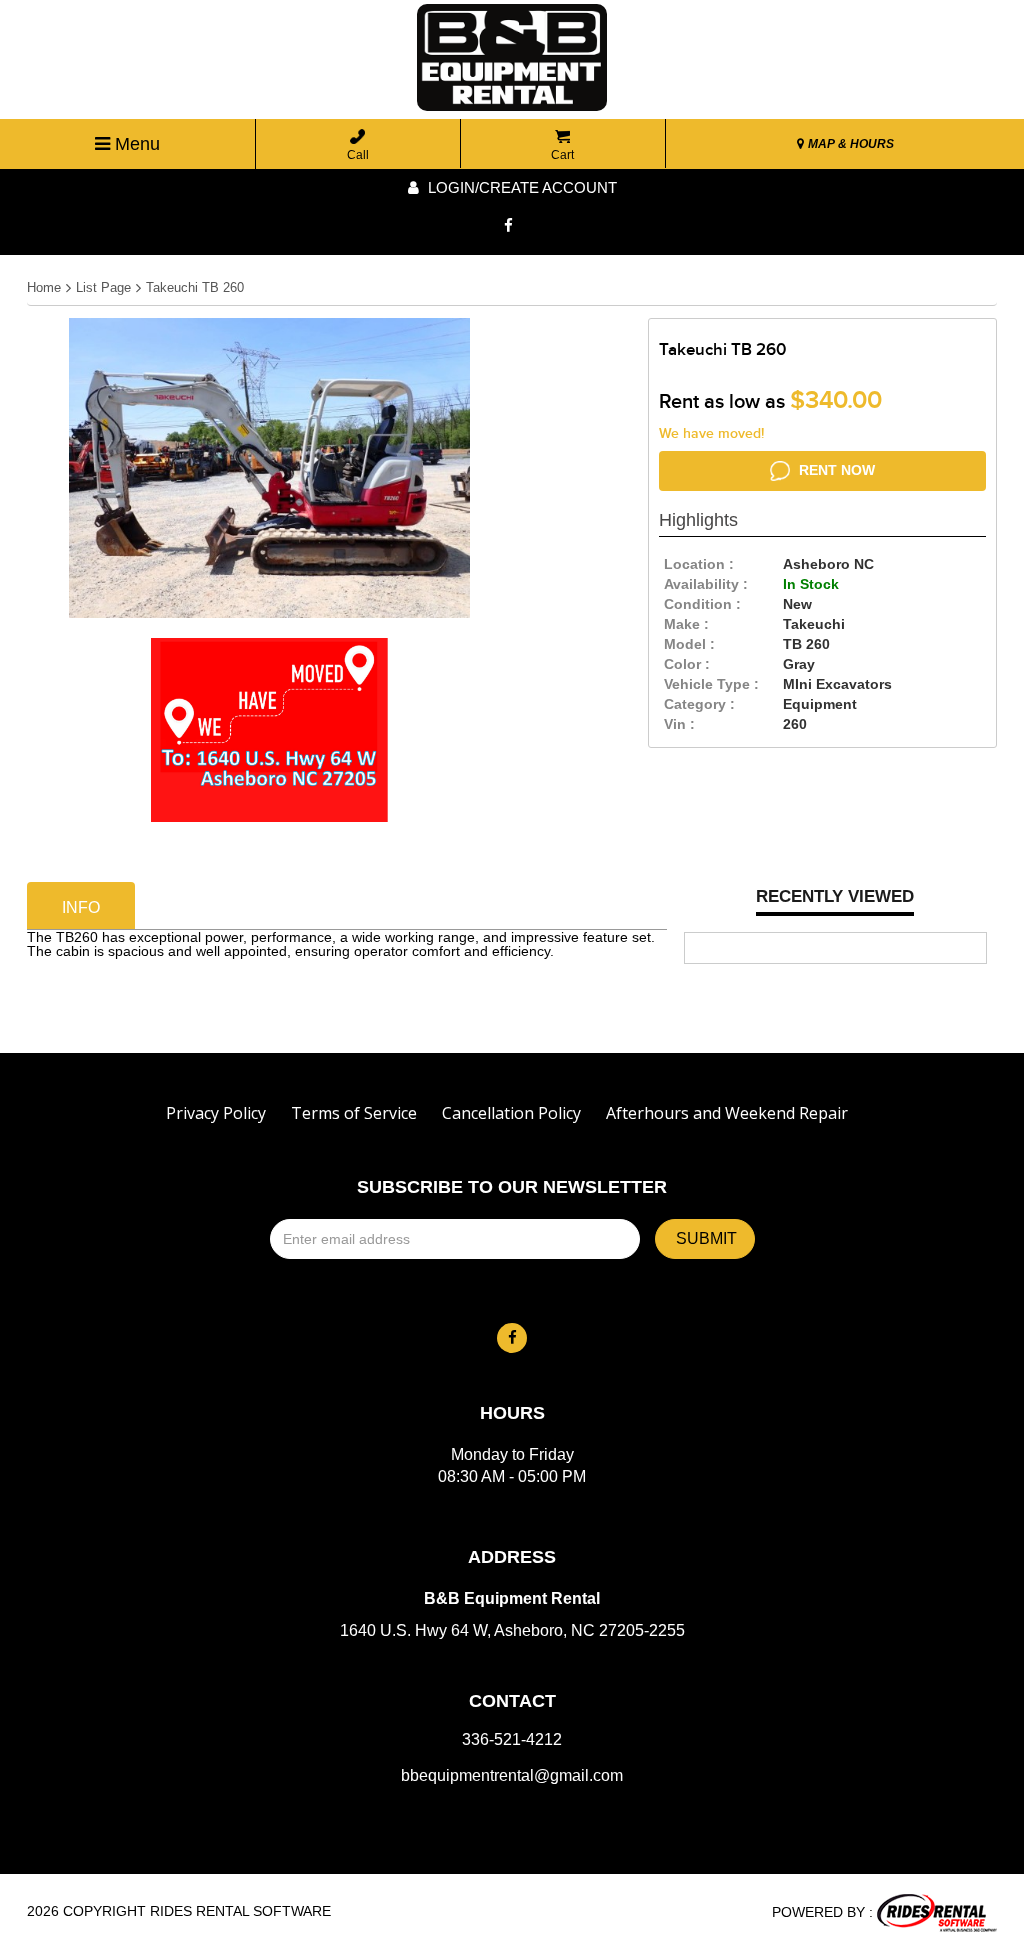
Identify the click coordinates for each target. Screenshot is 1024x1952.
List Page (103, 287)
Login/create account (520, 187)
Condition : (702, 604)
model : (689, 644)
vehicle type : (711, 684)
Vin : (679, 724)
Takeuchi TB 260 (195, 287)
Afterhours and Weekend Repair (727, 1113)
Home (44, 287)
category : (699, 704)
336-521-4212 (512, 1740)
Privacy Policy (216, 1113)
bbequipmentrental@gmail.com (512, 1776)
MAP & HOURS (849, 144)
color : (687, 664)
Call (358, 155)
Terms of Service (354, 1113)
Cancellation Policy (511, 1113)
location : (699, 564)
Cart (562, 155)
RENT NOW (835, 470)
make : (686, 624)
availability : (706, 584)
